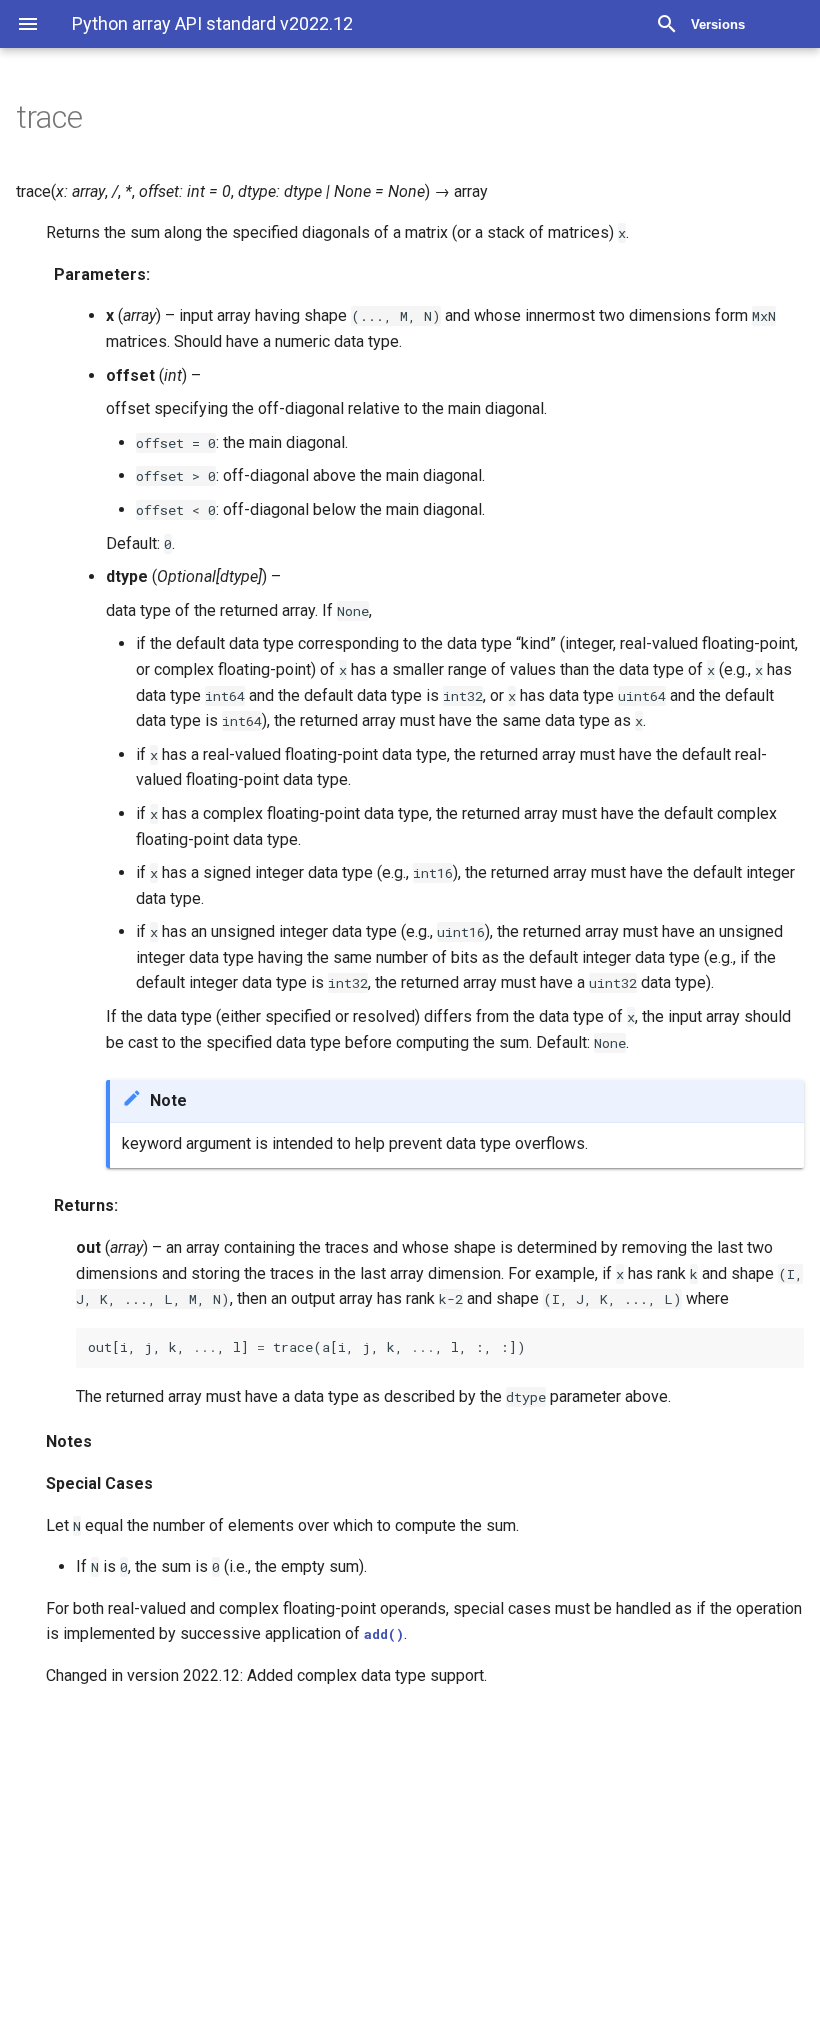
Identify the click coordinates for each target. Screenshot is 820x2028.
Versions (718, 24)
